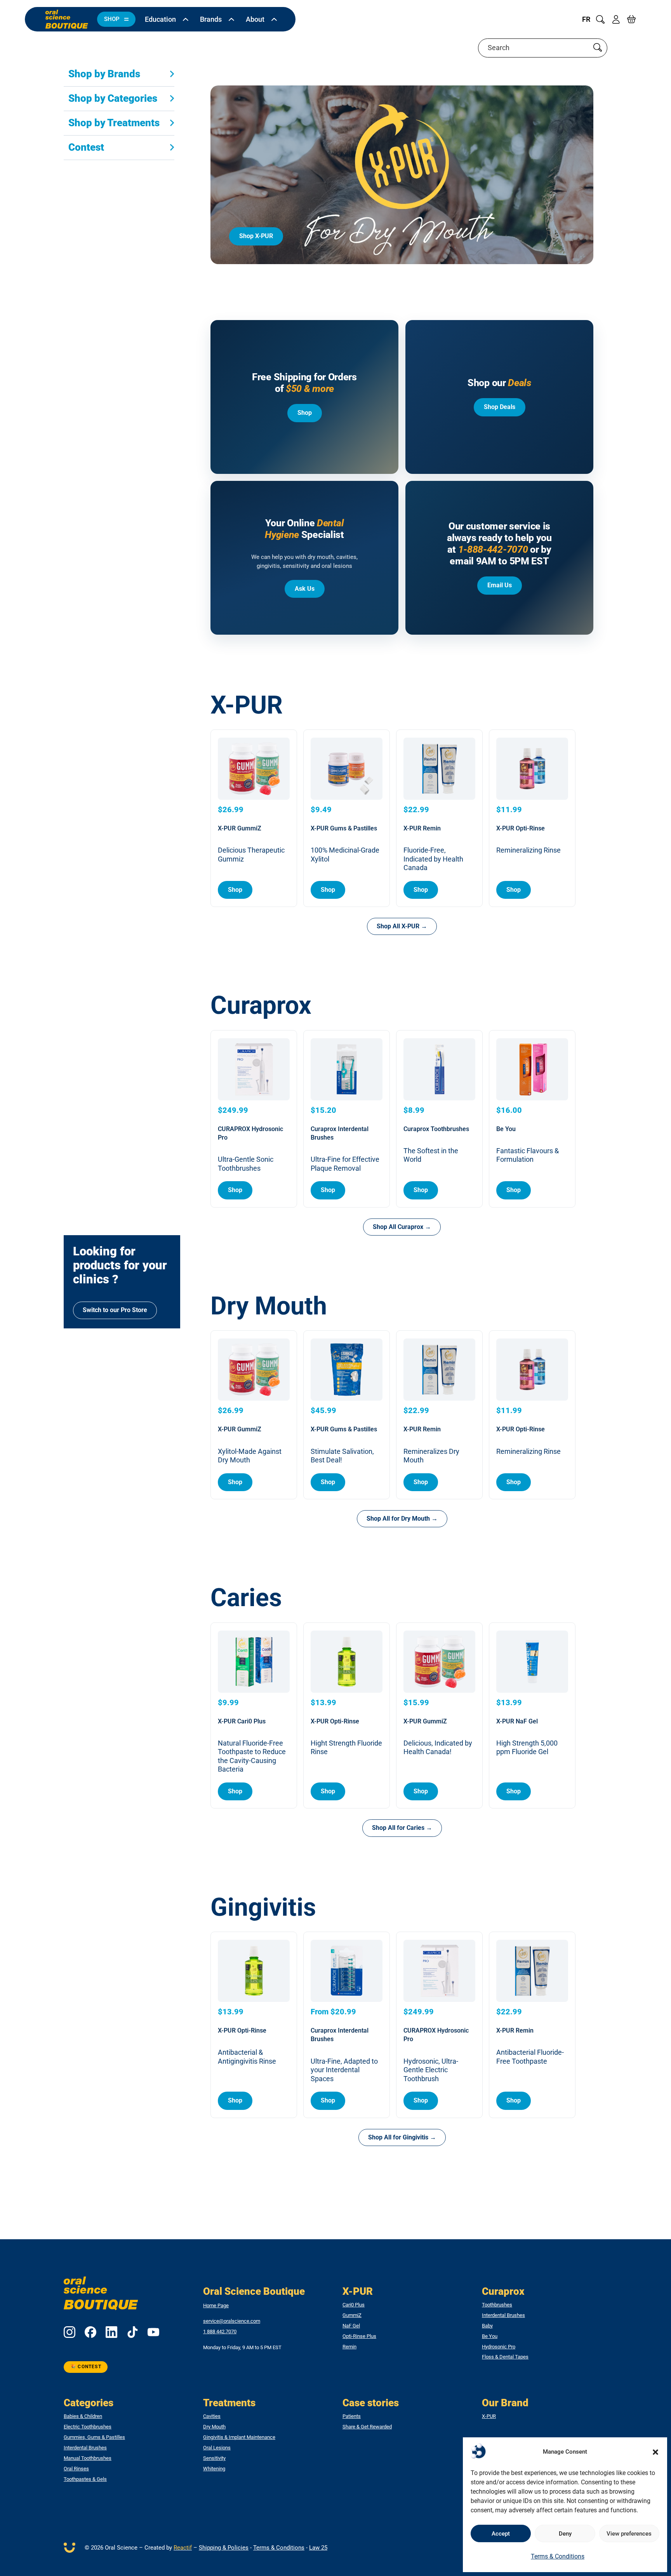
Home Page (216, 2305)
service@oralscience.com (232, 2321)
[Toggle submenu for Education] (186, 19)
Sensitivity (214, 2458)
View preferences (629, 2534)
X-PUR (489, 2416)
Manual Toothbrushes (88, 2458)
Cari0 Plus (354, 2305)
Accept (501, 2534)
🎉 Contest (86, 2367)
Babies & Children (83, 2416)
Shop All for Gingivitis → (402, 2137)
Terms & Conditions (558, 2556)
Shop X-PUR (256, 236)
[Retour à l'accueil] (67, 19)
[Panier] (631, 19)
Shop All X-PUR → (402, 926)
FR (586, 19)
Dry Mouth (214, 2427)
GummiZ (352, 2315)
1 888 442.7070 (220, 2332)
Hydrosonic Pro (499, 2347)
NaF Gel (351, 2326)
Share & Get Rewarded (367, 2427)
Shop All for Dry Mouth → (402, 1519)
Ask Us (305, 589)
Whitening (214, 2469)
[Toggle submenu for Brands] (231, 19)
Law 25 (318, 2548)
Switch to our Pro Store (115, 1310)
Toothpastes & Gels (85, 2479)
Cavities (212, 2416)
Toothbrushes (497, 2305)
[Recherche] (600, 19)
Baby (487, 2326)
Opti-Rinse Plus (359, 2336)
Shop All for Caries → (402, 1828)
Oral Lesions (217, 2448)
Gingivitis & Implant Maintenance (239, 2437)
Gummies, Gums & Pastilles (94, 2437)
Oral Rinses (76, 2469)
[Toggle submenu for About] (274, 19)
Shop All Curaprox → (402, 1227)
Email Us (500, 585)
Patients (352, 2416)
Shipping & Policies (224, 2548)
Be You (490, 2336)
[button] (655, 2452)
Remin (349, 2347)
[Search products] (598, 48)
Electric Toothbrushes (88, 2427)
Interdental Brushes (503, 2315)
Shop (305, 413)
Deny (565, 2534)
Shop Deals (500, 407)
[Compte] (616, 19)
